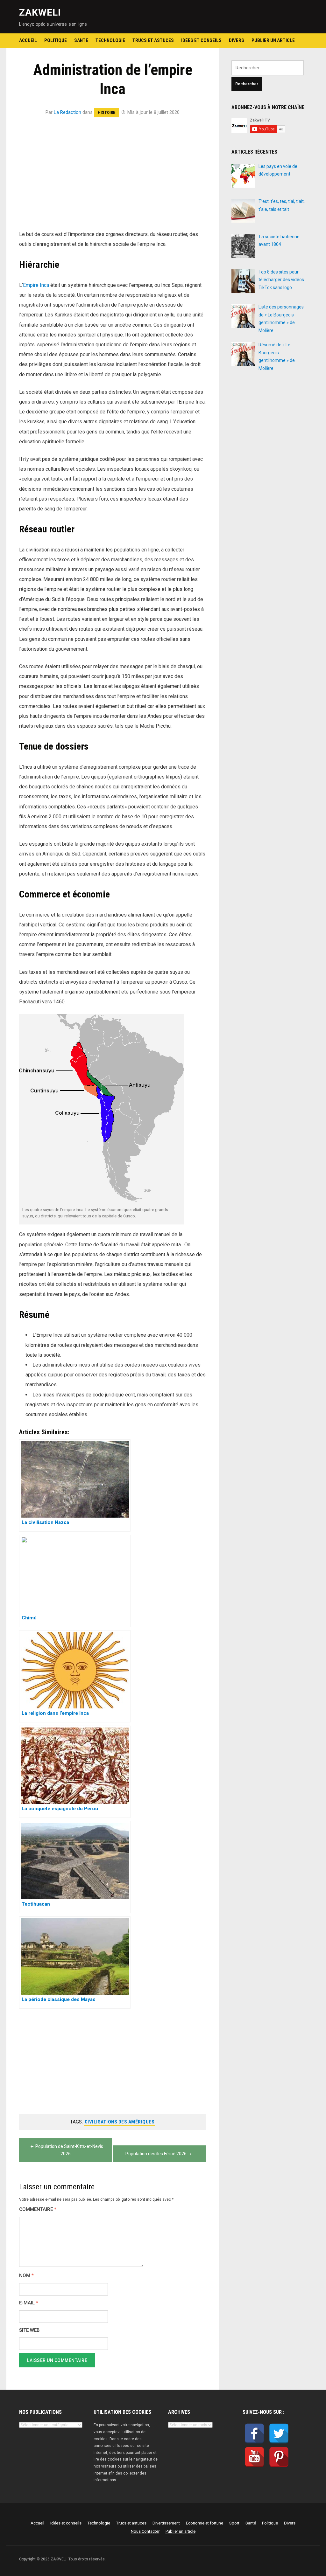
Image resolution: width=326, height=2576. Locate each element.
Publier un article (273, 40)
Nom (26, 2276)
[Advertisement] (113, 182)
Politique (56, 40)
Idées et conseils (201, 40)
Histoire (106, 112)
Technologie (110, 40)
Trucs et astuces (153, 40)
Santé (81, 40)
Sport (234, 2523)
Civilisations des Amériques (120, 2122)
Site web (29, 2330)
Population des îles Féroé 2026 (156, 2154)
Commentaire (38, 2209)
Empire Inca (36, 285)
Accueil (28, 40)
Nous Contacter (145, 2531)
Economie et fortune (205, 2523)
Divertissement (166, 2523)
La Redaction (67, 112)
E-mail (29, 2303)
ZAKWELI (40, 12)
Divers (237, 40)
